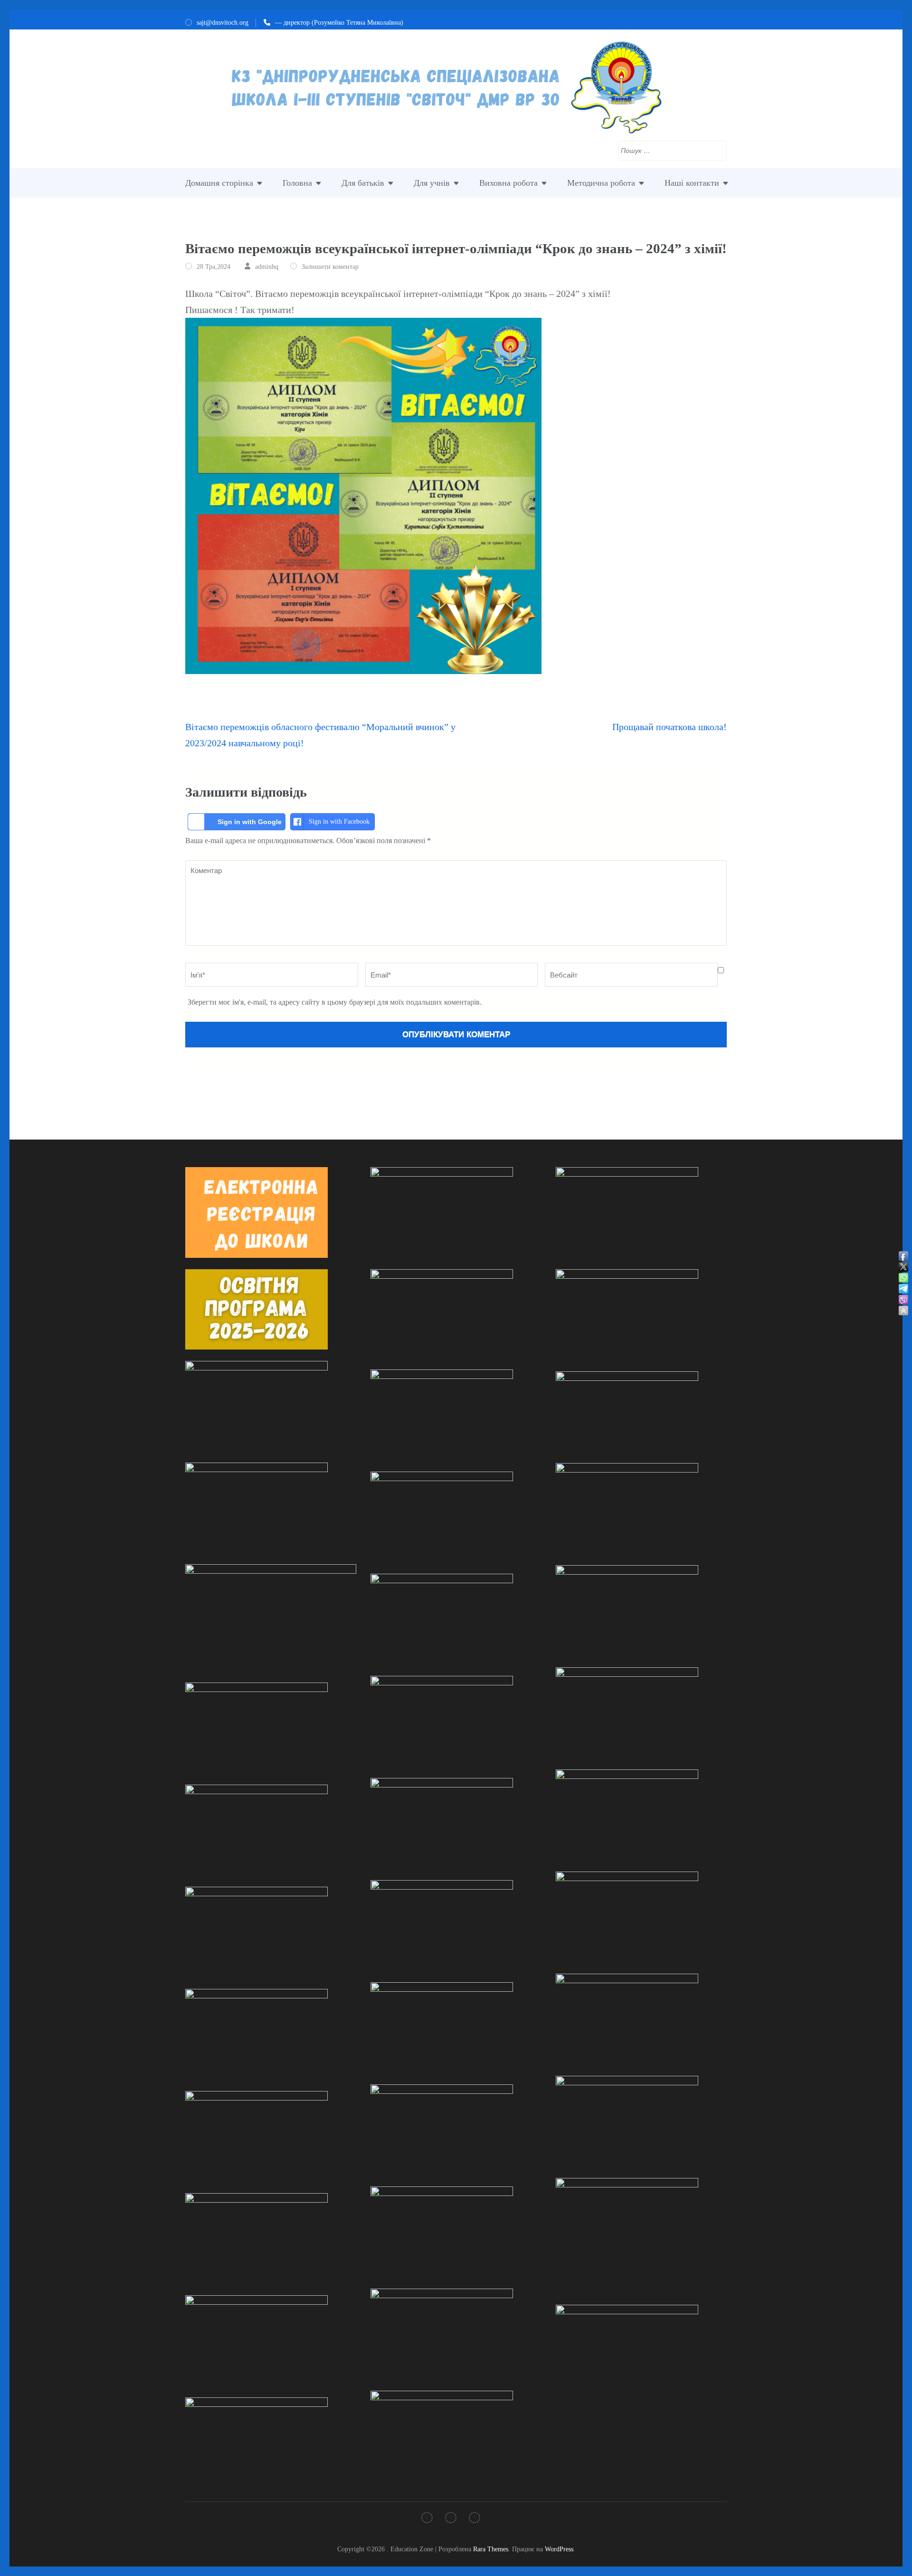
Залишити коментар (330, 267)
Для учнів (432, 183)
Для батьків (363, 183)
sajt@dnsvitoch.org (223, 23)
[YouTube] (475, 2519)
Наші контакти (692, 183)
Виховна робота (508, 183)
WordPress (559, 2549)
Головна (297, 183)
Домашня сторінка (219, 183)
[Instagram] (451, 2519)
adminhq (267, 267)
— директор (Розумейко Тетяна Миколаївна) (339, 23)
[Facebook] (427, 2519)
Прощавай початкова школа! (670, 727)
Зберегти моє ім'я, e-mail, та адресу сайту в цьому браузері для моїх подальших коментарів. (335, 1002)
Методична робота (601, 183)
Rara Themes (491, 2549)
